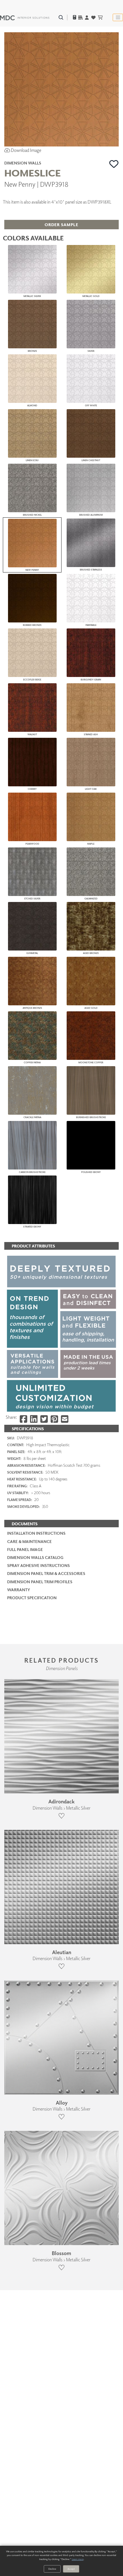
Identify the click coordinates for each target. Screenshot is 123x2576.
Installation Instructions (36, 1533)
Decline (52, 2569)
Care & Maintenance (29, 1541)
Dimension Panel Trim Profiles (40, 1582)
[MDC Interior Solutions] (25, 17)
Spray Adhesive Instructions (38, 1565)
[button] (114, 164)
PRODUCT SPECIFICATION (32, 1598)
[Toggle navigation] (118, 17)
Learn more (78, 2559)
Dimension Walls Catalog (35, 1557)
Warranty (19, 1590)
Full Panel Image (25, 1549)
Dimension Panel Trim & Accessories (46, 1573)
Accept (71, 2569)
